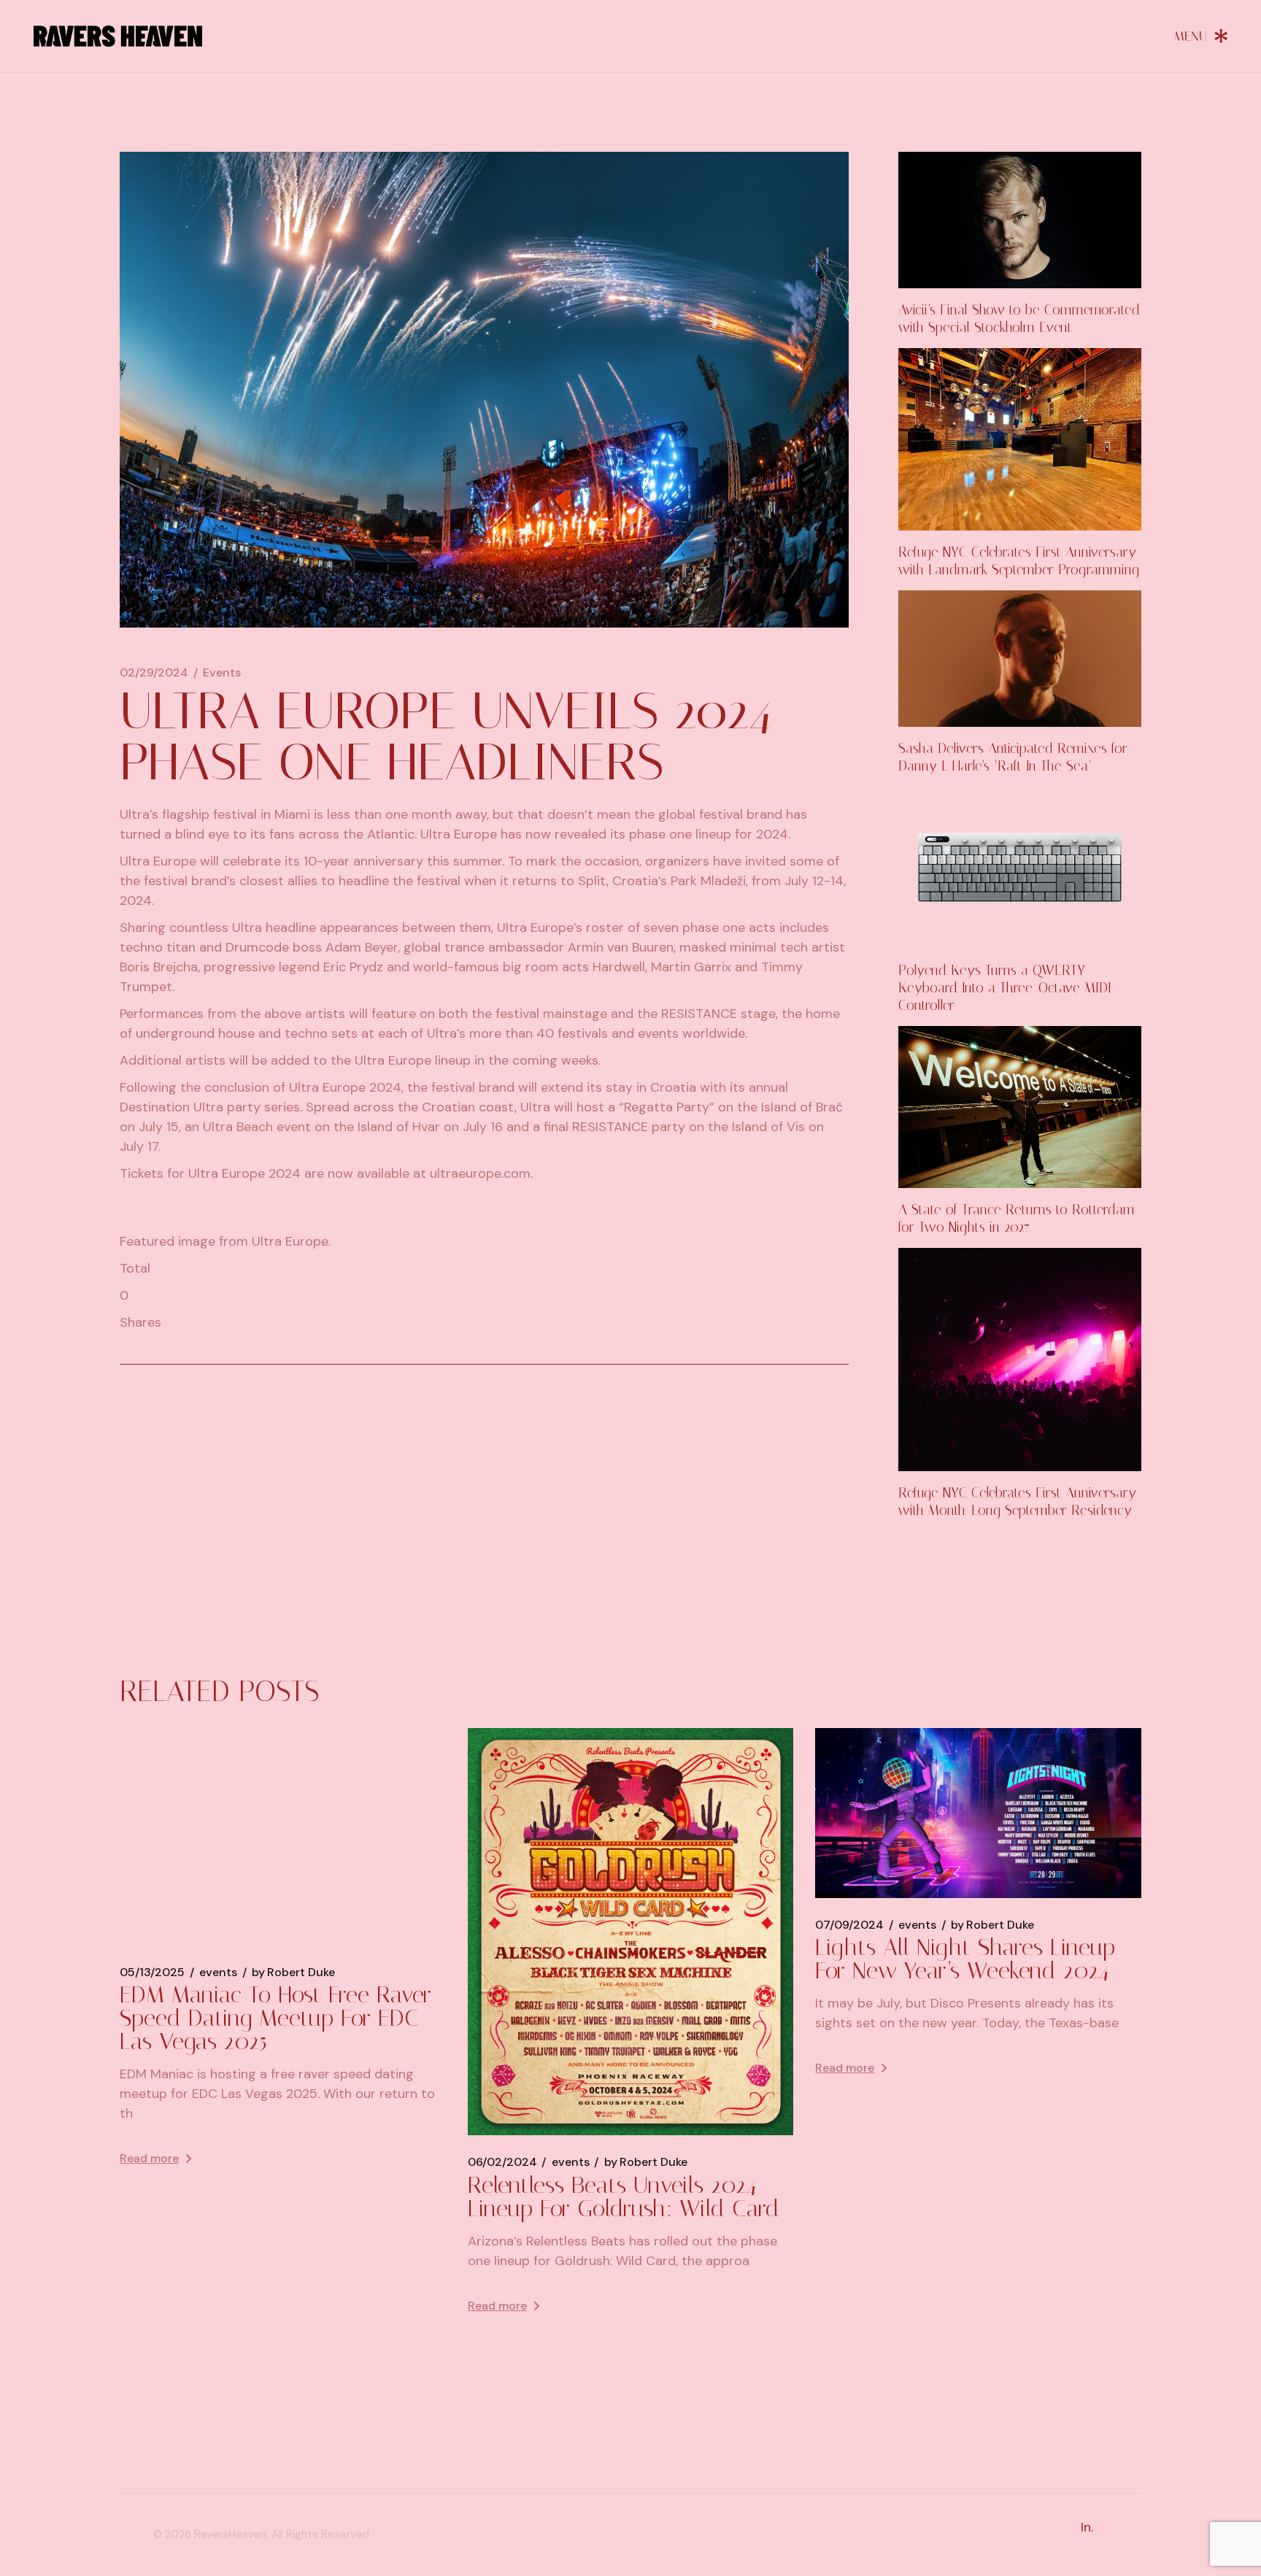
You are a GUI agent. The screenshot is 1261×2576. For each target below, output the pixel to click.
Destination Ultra (171, 1107)
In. (1087, 2527)
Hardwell (619, 967)
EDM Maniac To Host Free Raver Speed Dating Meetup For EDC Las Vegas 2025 (275, 2018)
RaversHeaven (230, 2534)
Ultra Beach (238, 1127)
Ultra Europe (459, 834)
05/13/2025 (152, 1973)
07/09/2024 (849, 1925)
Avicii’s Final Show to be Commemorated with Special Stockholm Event (1019, 319)
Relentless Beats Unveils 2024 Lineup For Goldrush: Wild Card (624, 2197)
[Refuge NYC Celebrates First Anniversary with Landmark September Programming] (1020, 439)
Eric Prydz (353, 967)
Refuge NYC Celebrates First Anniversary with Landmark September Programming (1019, 561)
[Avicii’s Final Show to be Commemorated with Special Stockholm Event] (1020, 220)
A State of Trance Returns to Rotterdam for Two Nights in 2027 (1017, 1218)
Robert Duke (293, 1973)
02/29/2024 (154, 673)
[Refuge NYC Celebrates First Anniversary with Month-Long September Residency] (1020, 1360)
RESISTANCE (699, 1014)
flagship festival (209, 814)
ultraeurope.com (480, 1173)
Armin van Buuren (621, 947)
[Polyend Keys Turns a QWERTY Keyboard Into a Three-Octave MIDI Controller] (1020, 868)
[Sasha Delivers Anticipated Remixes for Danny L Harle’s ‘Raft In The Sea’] (1020, 659)
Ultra (135, 814)
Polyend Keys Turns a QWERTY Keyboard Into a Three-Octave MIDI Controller (1005, 988)
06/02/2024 (502, 2162)
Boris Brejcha (159, 967)
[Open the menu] (1201, 36)
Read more (149, 2158)
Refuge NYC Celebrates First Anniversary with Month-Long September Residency (1017, 1501)
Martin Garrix (691, 967)
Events (222, 673)
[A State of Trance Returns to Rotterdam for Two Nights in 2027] (1020, 1107)
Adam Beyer (362, 947)
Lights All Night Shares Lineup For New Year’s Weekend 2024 (965, 1959)
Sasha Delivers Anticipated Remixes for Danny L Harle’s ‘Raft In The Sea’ (1013, 757)
